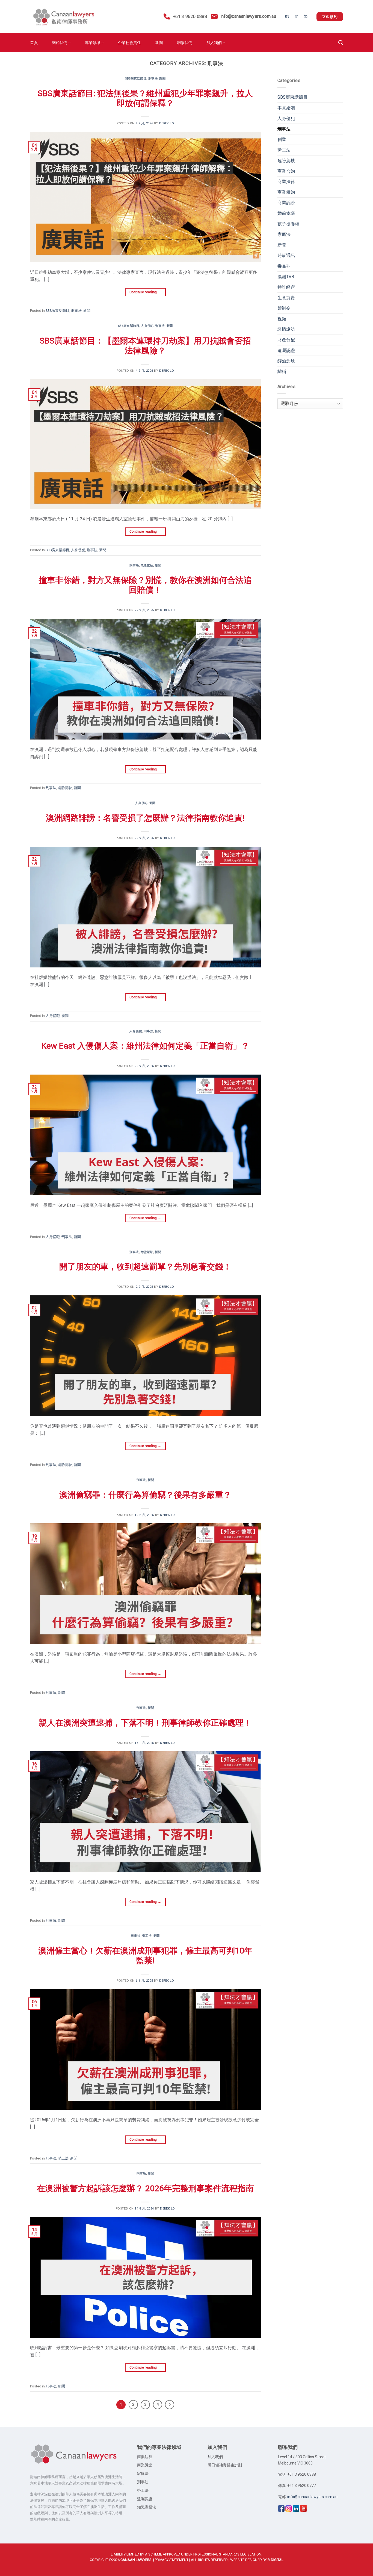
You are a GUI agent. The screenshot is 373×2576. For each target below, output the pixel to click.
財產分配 (286, 340)
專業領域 (93, 43)
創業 (282, 140)
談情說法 (286, 329)
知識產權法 (147, 2507)
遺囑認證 (286, 350)
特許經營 (286, 287)
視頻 (282, 319)
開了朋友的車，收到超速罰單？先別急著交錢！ (145, 1267)
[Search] (341, 43)
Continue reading (145, 292)
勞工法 (147, 1936)
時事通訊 (286, 255)
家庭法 (284, 234)
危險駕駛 (147, 566)
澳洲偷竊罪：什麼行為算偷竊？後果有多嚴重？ (145, 1495)
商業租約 (286, 192)
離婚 (282, 372)
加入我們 (214, 43)
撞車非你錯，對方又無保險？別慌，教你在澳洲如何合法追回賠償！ (145, 585)
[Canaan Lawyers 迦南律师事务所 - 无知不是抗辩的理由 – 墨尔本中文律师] (63, 17)
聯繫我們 (185, 43)
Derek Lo (167, 123)
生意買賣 (286, 298)
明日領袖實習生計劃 (225, 2465)
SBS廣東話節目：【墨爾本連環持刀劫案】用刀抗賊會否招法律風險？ (145, 346)
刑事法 (153, 79)
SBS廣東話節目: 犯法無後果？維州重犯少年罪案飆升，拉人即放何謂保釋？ (145, 98)
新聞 (159, 43)
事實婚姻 (286, 108)
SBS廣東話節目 (136, 79)
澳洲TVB (286, 277)
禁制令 (284, 308)
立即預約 (330, 17)
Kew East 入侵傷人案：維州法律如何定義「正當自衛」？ (145, 1046)
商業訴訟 (286, 203)
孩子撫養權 (288, 224)
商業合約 (286, 171)
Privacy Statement (172, 2560)
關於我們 (60, 43)
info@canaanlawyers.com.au (248, 16)
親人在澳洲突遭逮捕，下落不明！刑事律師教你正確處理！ (145, 1723)
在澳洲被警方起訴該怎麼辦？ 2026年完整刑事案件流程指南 (145, 2188)
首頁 (34, 43)
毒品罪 (284, 266)
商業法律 (286, 182)
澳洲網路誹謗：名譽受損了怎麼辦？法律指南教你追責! (145, 818)
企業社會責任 (129, 43)
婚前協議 (286, 213)
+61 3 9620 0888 (189, 17)
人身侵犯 (147, 326)
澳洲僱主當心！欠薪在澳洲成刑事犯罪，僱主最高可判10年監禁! (145, 1956)
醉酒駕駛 (286, 361)
